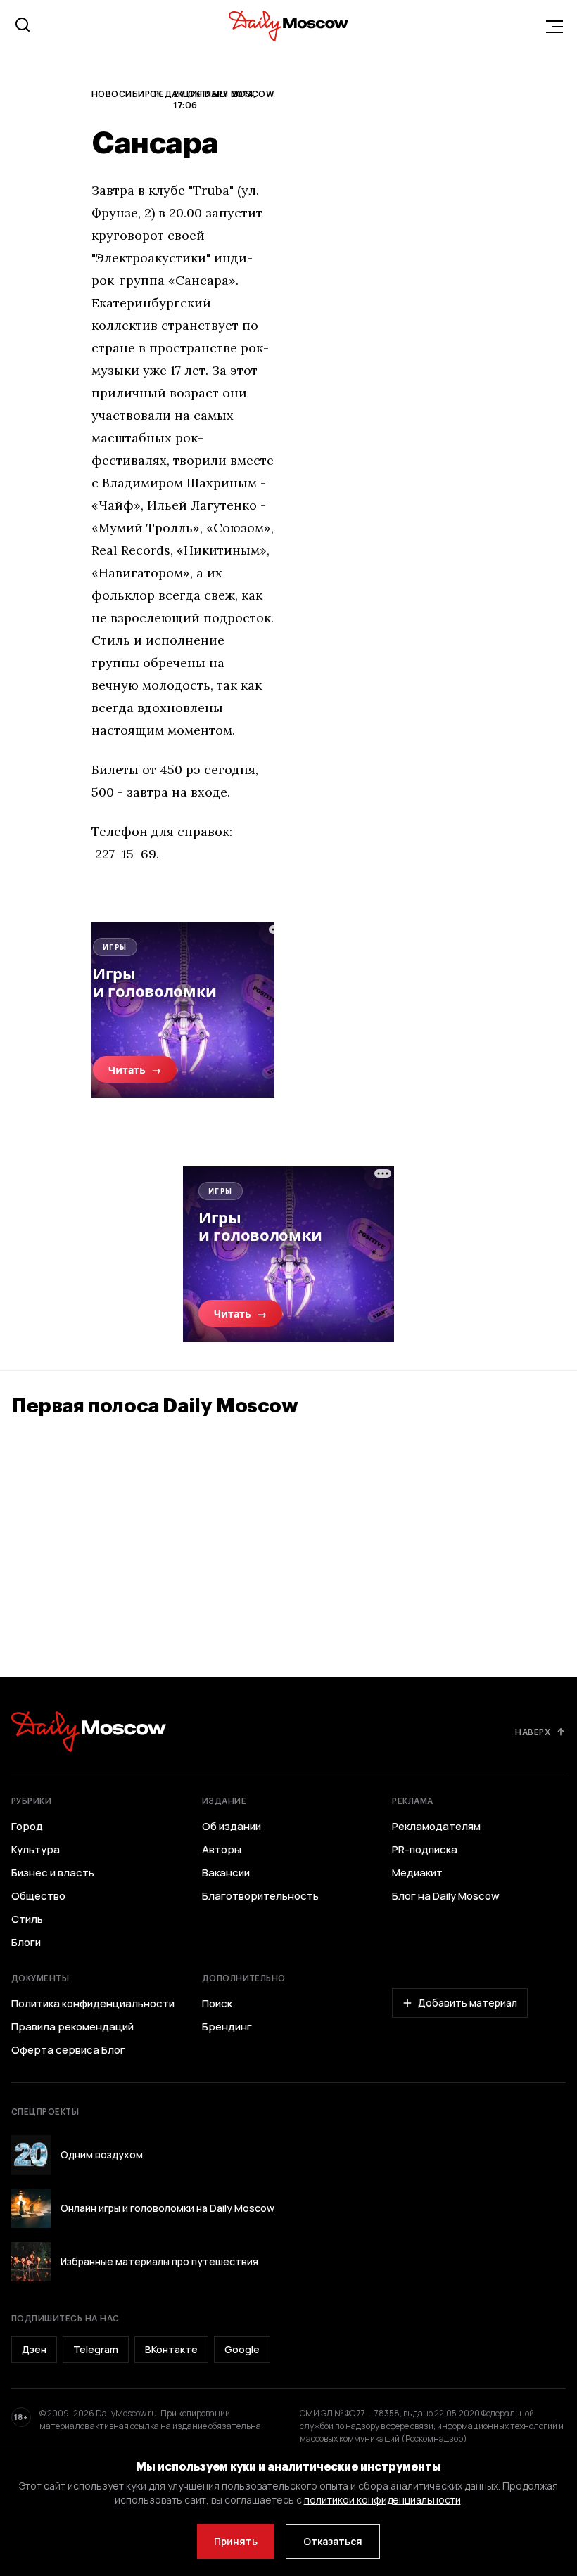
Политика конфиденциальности (93, 2004)
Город (27, 1827)
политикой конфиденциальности (382, 2500)
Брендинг (227, 2027)
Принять (236, 2541)
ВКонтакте (171, 2349)
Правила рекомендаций (72, 2027)
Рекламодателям (436, 1827)
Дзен (34, 2349)
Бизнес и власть (53, 1873)
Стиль (27, 1919)
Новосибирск (127, 94)
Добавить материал (468, 2003)
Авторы (222, 1850)
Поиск (217, 2004)
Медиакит (417, 1873)
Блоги (26, 1943)
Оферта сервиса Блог (68, 2050)
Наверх (533, 1732)
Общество (38, 1896)
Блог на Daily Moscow (446, 1896)
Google (242, 2349)
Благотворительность (260, 1896)
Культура (36, 1850)
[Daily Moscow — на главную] (89, 1731)
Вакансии (226, 1873)
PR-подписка (425, 1850)
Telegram (96, 2349)
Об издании (232, 1827)
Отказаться (333, 2541)
